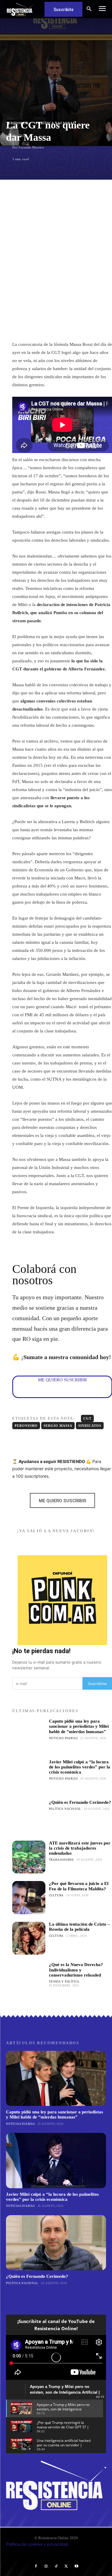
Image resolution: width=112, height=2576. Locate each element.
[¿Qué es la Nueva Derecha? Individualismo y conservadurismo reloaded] (29, 1979)
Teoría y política (64, 1982)
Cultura (56, 1895)
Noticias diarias (63, 1738)
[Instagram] (46, 2566)
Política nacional (65, 1809)
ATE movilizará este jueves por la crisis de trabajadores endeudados (80, 1848)
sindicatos (90, 1426)
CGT (87, 1418)
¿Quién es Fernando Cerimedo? (80, 1802)
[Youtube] (76, 2566)
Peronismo (26, 1426)
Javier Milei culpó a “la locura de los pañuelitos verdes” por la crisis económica (80, 1767)
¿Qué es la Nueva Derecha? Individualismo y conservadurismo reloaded (76, 1970)
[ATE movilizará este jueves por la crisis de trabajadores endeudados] (29, 1857)
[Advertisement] (56, 239)
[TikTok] (56, 2566)
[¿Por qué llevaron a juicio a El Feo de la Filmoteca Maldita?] (29, 1898)
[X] (66, 2566)
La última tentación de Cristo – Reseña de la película (79, 1927)
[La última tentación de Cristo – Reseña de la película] (29, 1938)
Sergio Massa (58, 1426)
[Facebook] (36, 2566)
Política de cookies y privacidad (37, 2544)
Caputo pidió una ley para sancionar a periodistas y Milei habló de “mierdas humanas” (79, 1726)
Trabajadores (62, 1860)
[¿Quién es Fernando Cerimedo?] (29, 1816)
